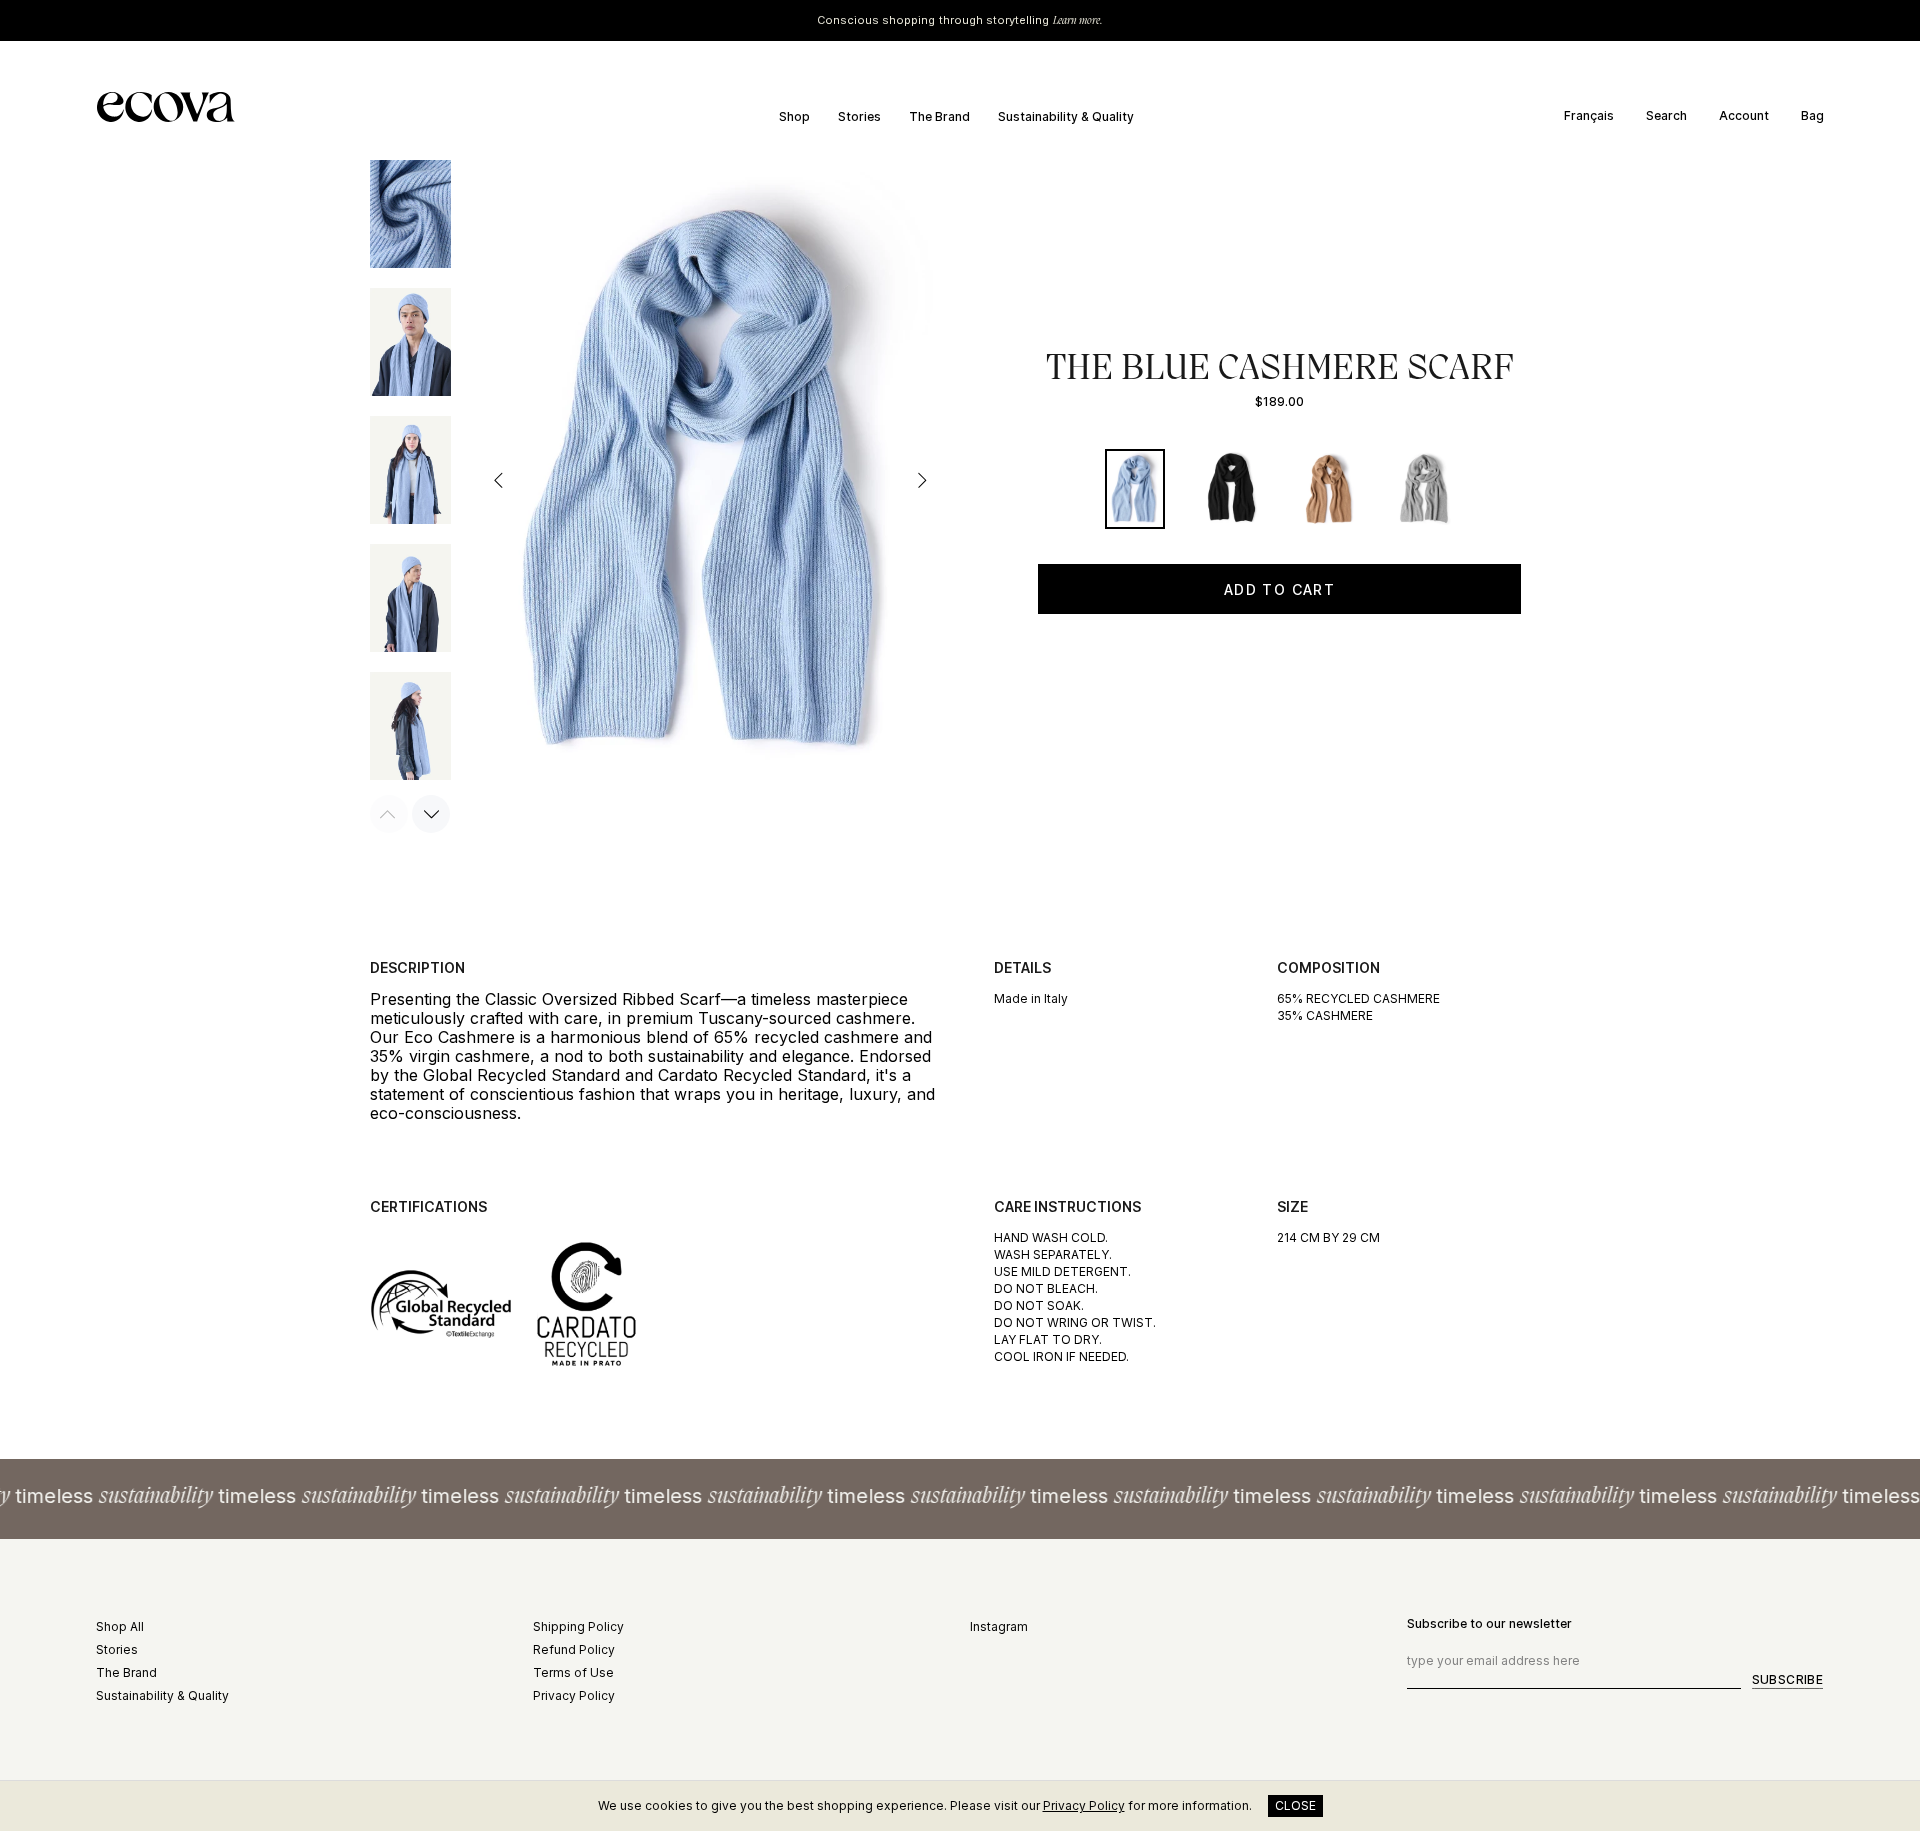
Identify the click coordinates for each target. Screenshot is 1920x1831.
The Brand (126, 1672)
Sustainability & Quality (162, 1695)
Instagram (999, 1626)
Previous (499, 480)
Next (921, 480)
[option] (1596, 116)
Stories (117, 1649)
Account (1744, 115)
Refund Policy (574, 1649)
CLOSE (1295, 1805)
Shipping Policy (578, 1626)
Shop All (120, 1626)
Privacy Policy (574, 1695)
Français (1589, 116)
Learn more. (1078, 20)
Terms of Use (573, 1672)
